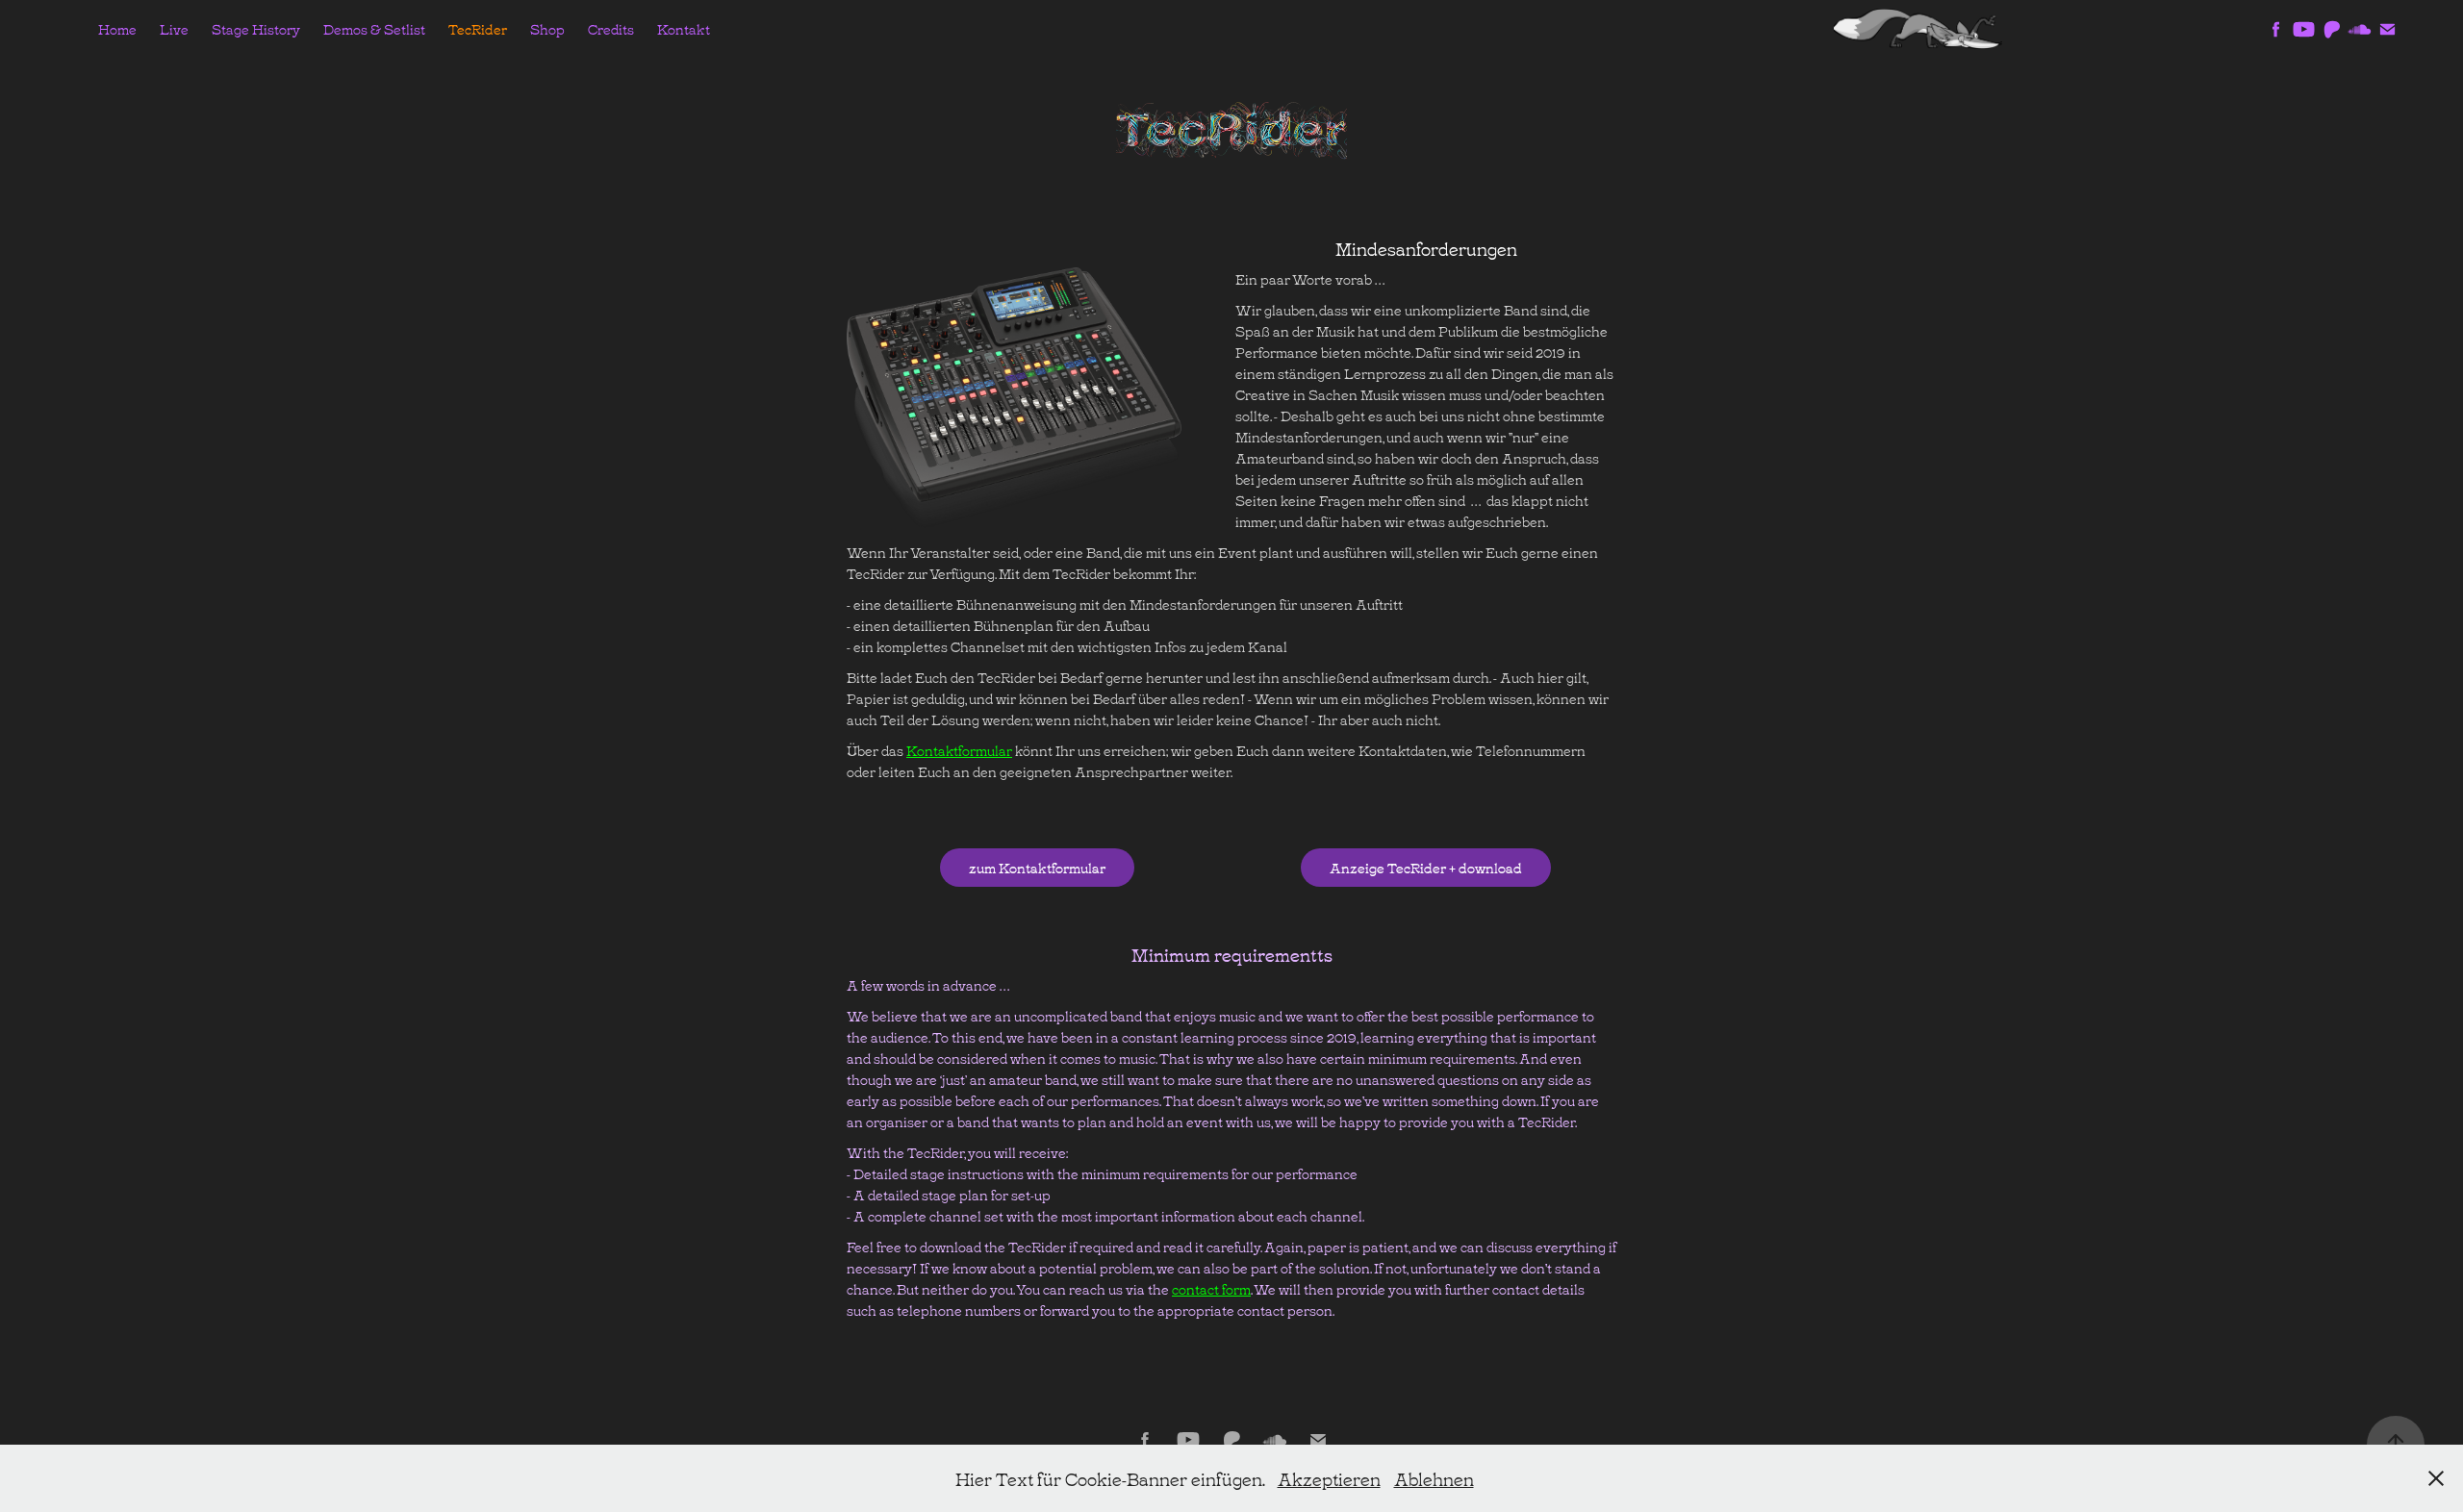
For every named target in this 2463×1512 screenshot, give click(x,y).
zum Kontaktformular (1037, 867)
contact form (1211, 1288)
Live (174, 28)
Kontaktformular (959, 750)
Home (117, 28)
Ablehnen (1434, 1478)
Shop (547, 28)
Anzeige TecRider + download (1426, 867)
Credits (611, 28)
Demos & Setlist (374, 28)
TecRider (478, 28)
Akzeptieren (1329, 1478)
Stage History (256, 28)
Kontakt (684, 28)
